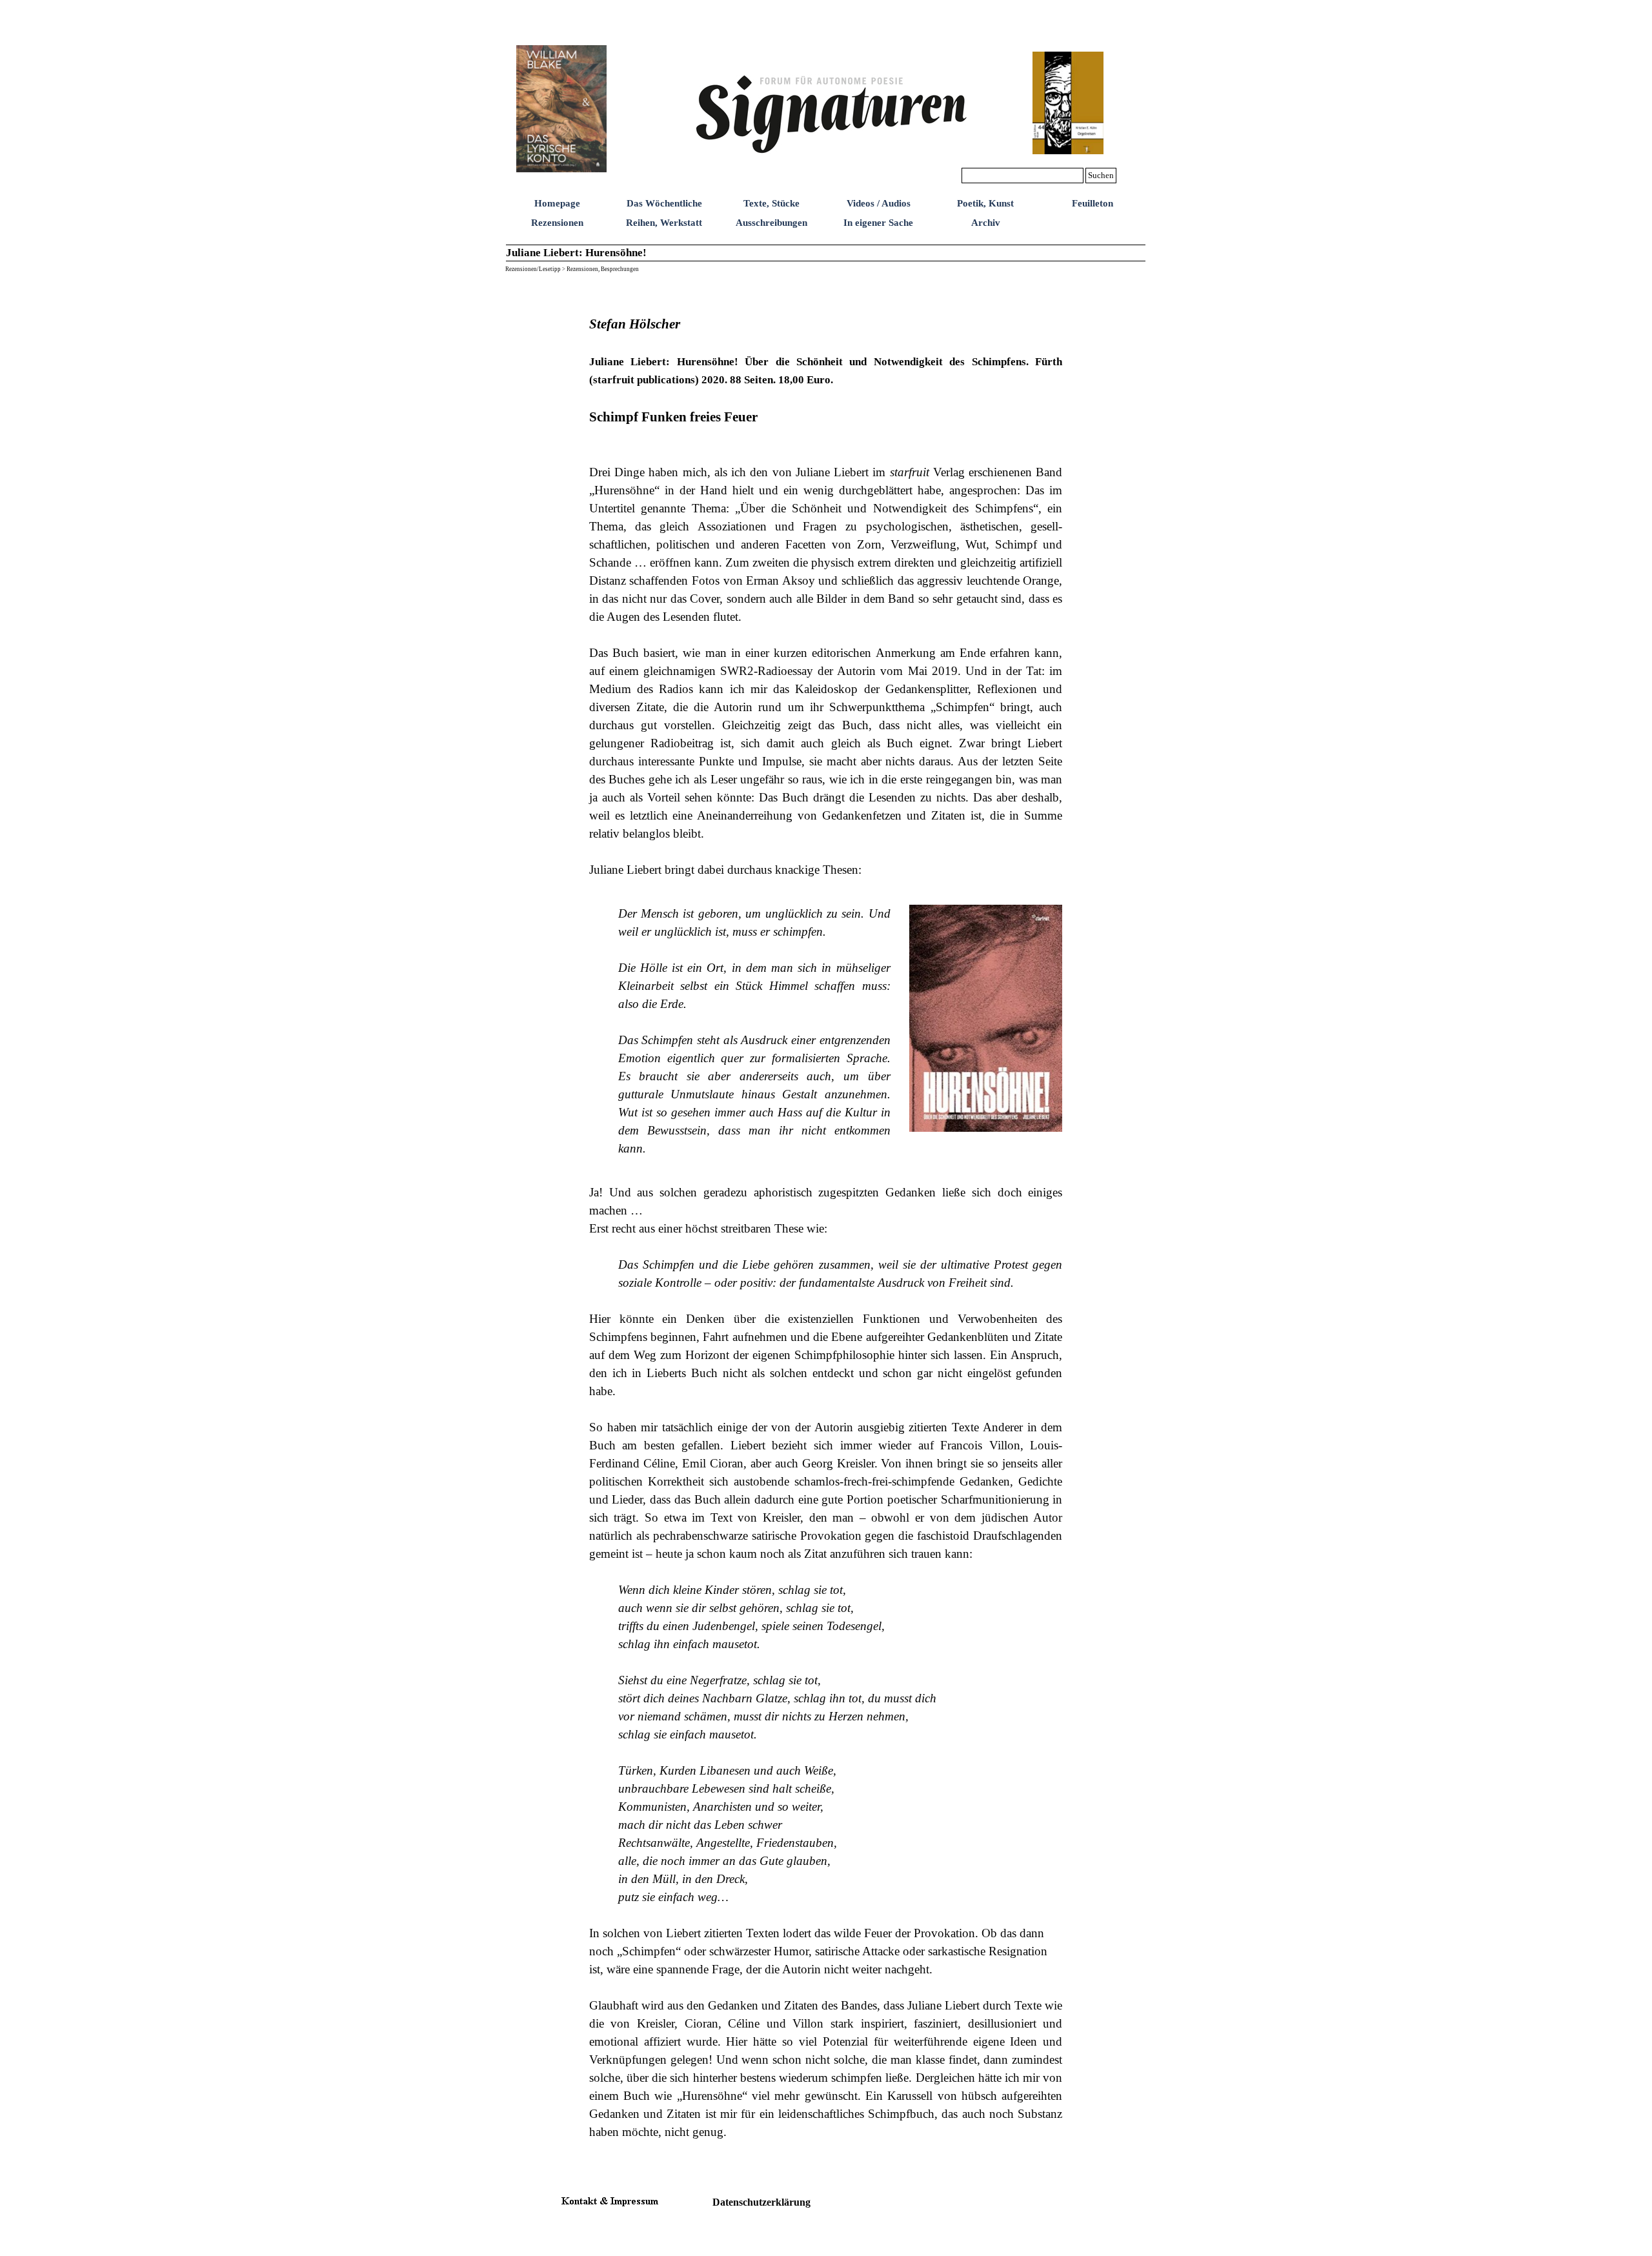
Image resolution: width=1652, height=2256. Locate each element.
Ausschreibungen (771, 223)
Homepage (557, 203)
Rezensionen (557, 223)
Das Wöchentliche (664, 203)
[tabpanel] (826, 587)
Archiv (986, 223)
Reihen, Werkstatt (664, 223)
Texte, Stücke (771, 203)
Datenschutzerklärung (761, 2202)
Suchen (1101, 175)
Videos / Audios (879, 203)
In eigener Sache (878, 223)
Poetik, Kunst (985, 203)
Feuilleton (1093, 203)
